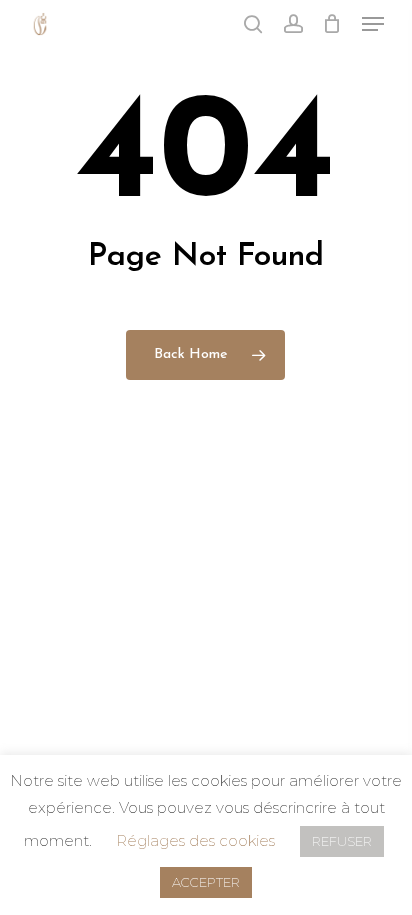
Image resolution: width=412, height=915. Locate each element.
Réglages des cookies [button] (195, 840)
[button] (373, 24)
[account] (292, 24)
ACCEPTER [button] (206, 882)
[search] (253, 24)
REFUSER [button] (342, 841)
